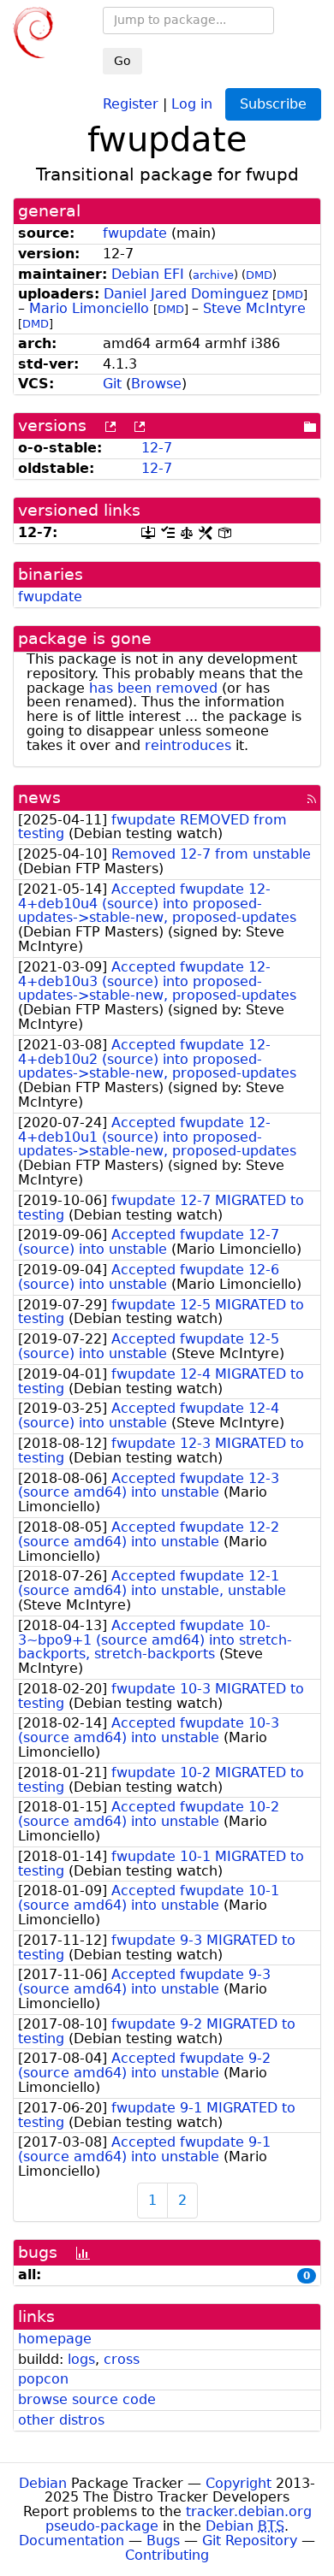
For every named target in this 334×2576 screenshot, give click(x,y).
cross (122, 2359)
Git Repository (250, 2541)
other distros (61, 2420)
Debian (43, 2483)
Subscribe (273, 104)
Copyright (239, 2483)
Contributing (167, 2555)
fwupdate (135, 233)
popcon (43, 2379)
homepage (55, 2339)
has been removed (153, 688)
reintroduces (188, 745)
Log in (192, 103)
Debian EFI (148, 274)
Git (112, 384)
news (39, 798)
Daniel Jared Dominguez (186, 294)
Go (122, 61)
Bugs (163, 2541)
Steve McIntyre (254, 308)
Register (131, 103)
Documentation (72, 2541)
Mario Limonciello (89, 308)
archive (213, 275)
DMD (259, 275)
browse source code (87, 2399)
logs (81, 2359)
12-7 (157, 448)
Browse (156, 384)
